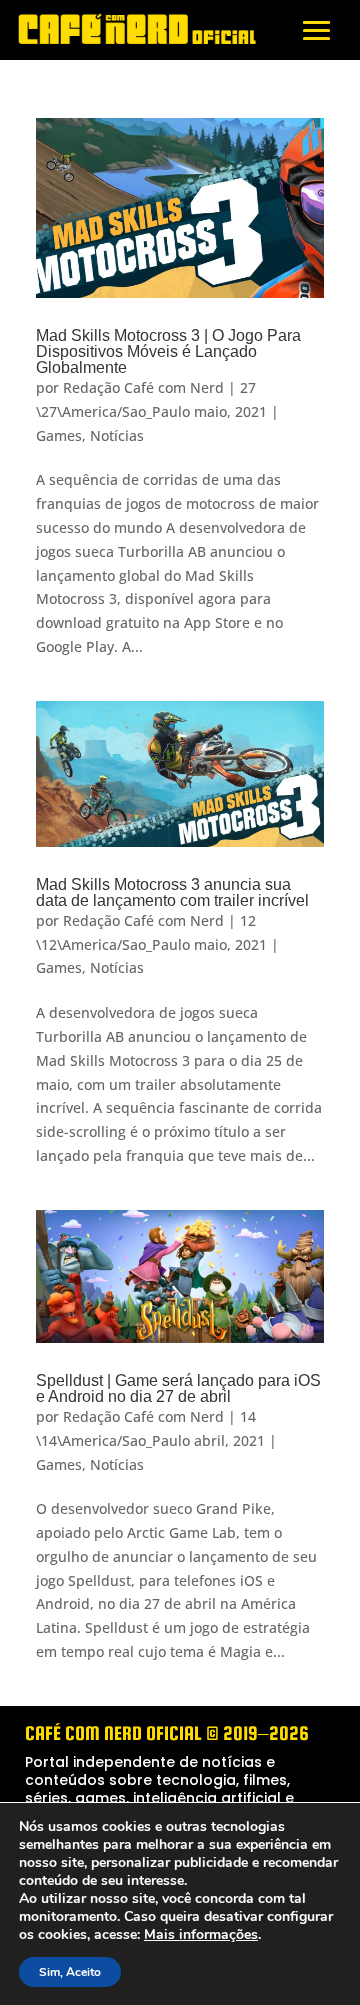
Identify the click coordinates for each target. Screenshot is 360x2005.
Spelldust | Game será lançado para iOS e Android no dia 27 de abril (178, 1388)
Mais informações (201, 1935)
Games (59, 435)
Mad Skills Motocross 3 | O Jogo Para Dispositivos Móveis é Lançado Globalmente (168, 351)
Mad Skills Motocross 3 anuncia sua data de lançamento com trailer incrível (172, 892)
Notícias (117, 435)
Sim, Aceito (70, 1972)
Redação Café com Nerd (143, 387)
